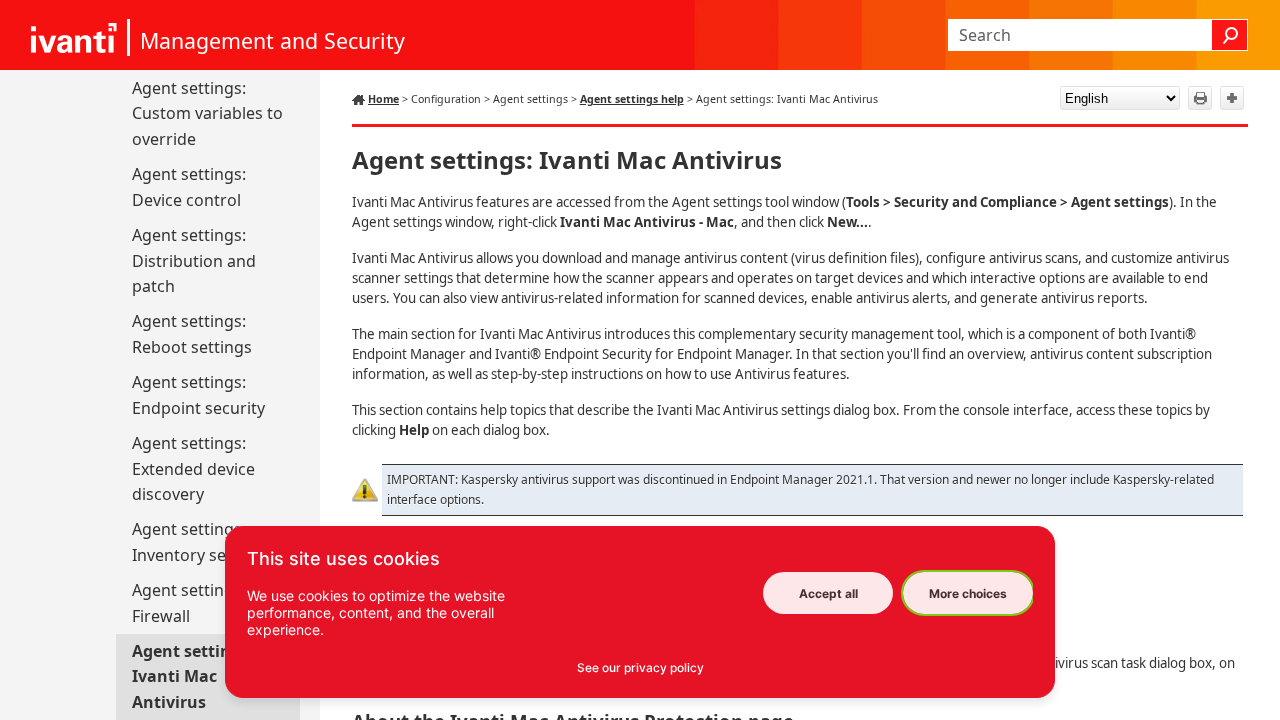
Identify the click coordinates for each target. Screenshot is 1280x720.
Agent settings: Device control (189, 187)
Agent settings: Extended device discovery (193, 468)
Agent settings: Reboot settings (192, 334)
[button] (1230, 35)
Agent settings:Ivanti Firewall (210, 603)
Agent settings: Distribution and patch (194, 260)
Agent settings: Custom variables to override (207, 113)
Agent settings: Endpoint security (198, 395)
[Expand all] (1232, 98)
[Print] (1200, 98)
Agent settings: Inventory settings (201, 542)
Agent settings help (632, 99)
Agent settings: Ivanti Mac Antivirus (193, 676)
